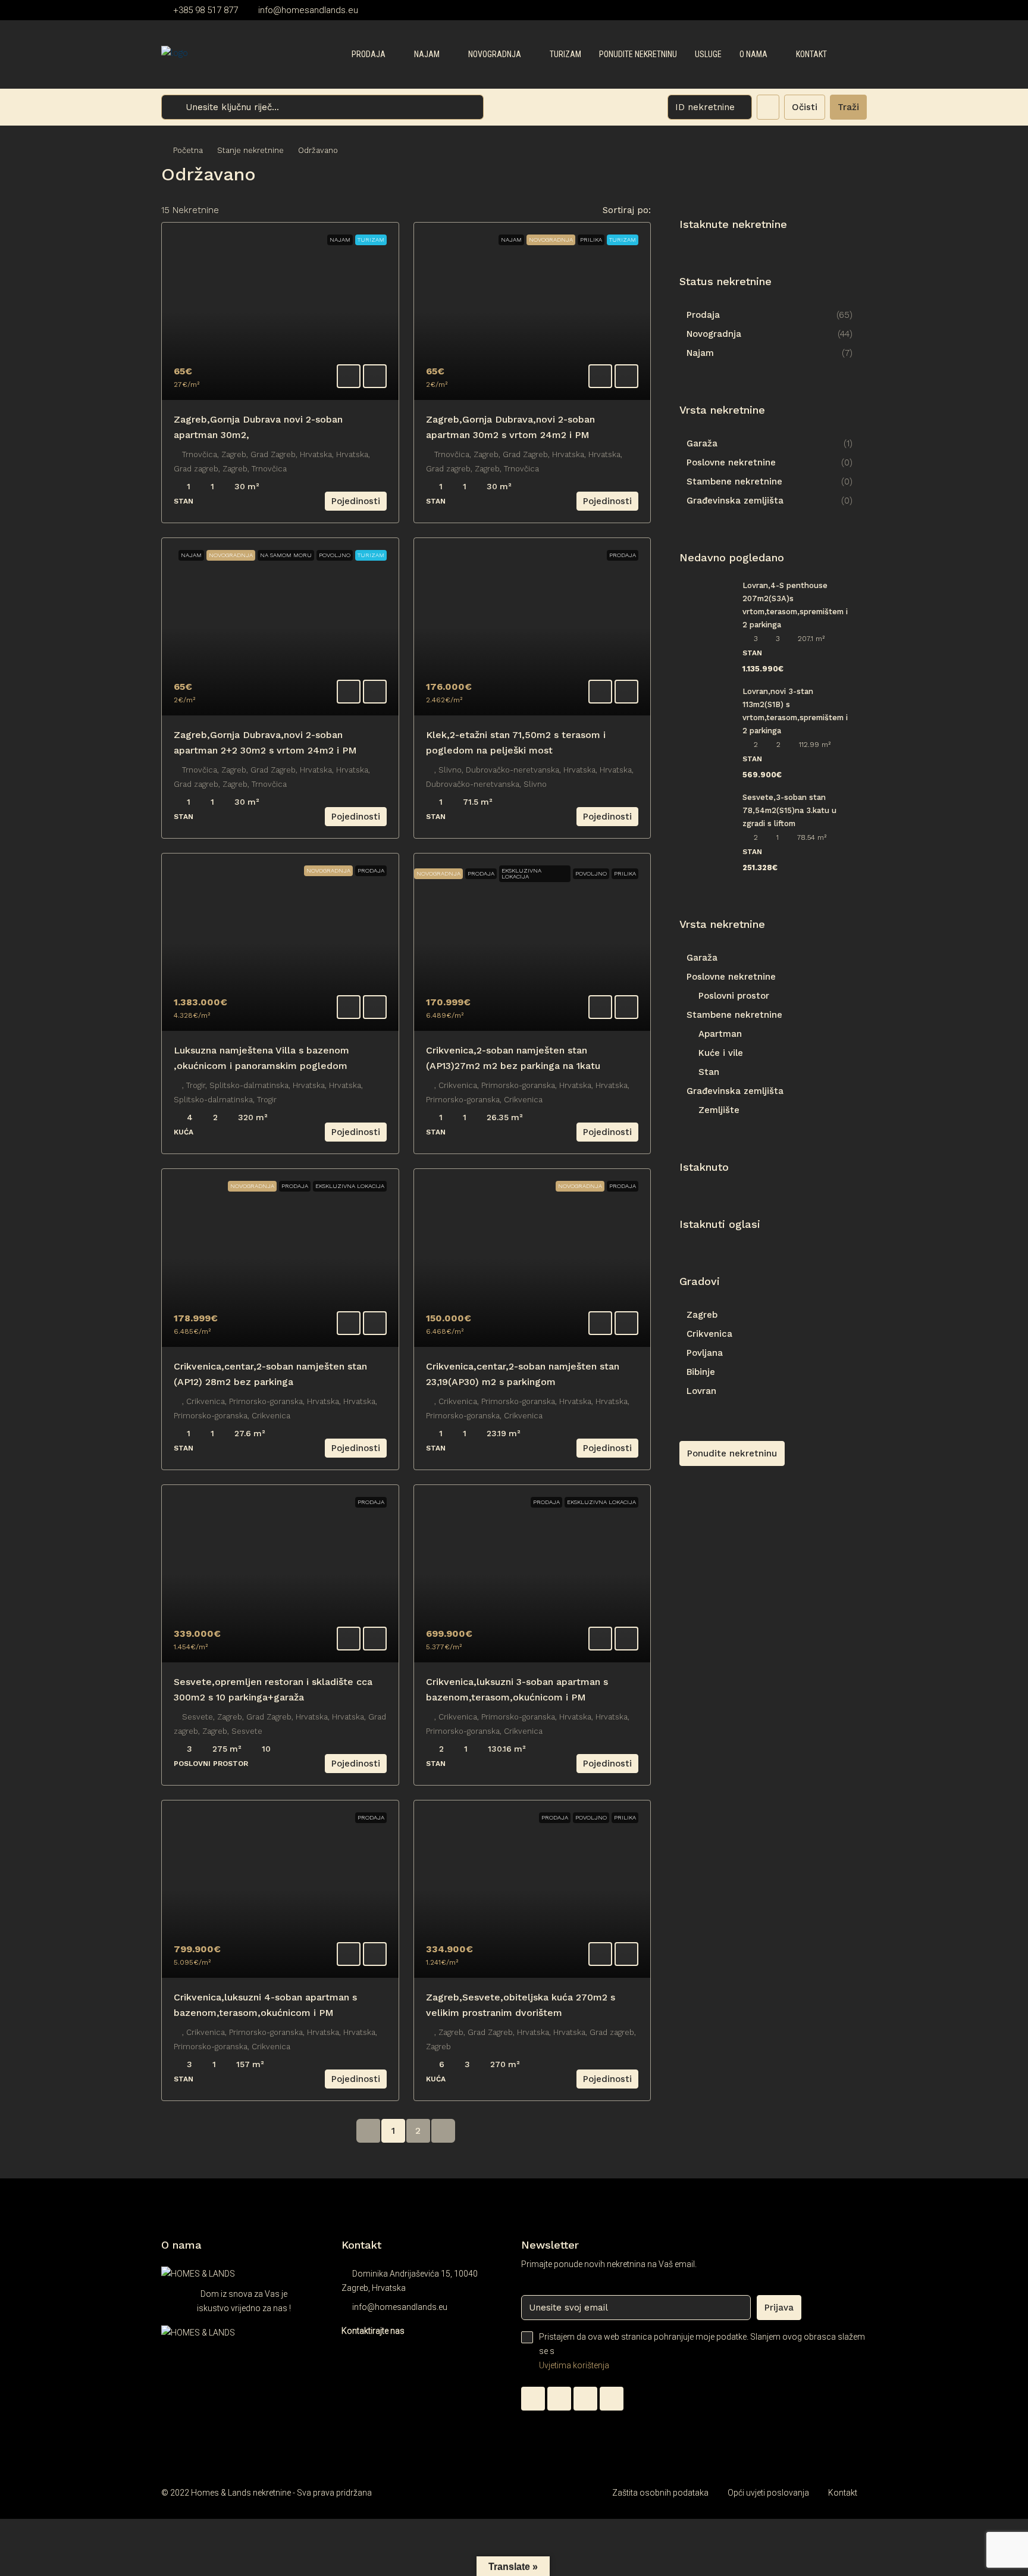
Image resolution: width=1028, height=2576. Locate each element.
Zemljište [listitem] (719, 1110)
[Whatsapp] (533, 2399)
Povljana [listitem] (705, 1353)
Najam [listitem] (700, 353)
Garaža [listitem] (702, 443)
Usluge (708, 54)
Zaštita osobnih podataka (660, 2493)
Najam (427, 54)
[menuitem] (848, 55)
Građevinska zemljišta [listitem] (735, 501)
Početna (188, 150)
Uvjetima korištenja (574, 2365)
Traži (848, 107)
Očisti (805, 107)
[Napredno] (768, 107)
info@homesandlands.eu (400, 2307)
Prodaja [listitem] (703, 315)
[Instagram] (585, 2399)
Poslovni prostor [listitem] (734, 996)
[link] (280, 311)
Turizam (565, 54)
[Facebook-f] (559, 2399)
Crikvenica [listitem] (709, 1334)
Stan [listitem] (709, 1072)
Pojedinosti (356, 501)
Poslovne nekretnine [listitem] (731, 462)
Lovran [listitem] (701, 1391)
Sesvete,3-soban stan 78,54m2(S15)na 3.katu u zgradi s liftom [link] (789, 810)
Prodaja (369, 54)
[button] (845, 171)
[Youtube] (612, 2399)
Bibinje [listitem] (701, 1372)
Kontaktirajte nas (373, 2331)
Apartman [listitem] (720, 1034)
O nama (753, 54)
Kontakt (811, 54)
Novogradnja (495, 54)
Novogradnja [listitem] (714, 334)
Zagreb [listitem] (702, 1315)
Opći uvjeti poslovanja (768, 2493)
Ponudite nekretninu (638, 54)
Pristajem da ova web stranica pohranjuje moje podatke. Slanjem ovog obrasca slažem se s (702, 2351)
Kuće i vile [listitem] (721, 1053)
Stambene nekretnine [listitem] (734, 482)
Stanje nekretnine (250, 150)
